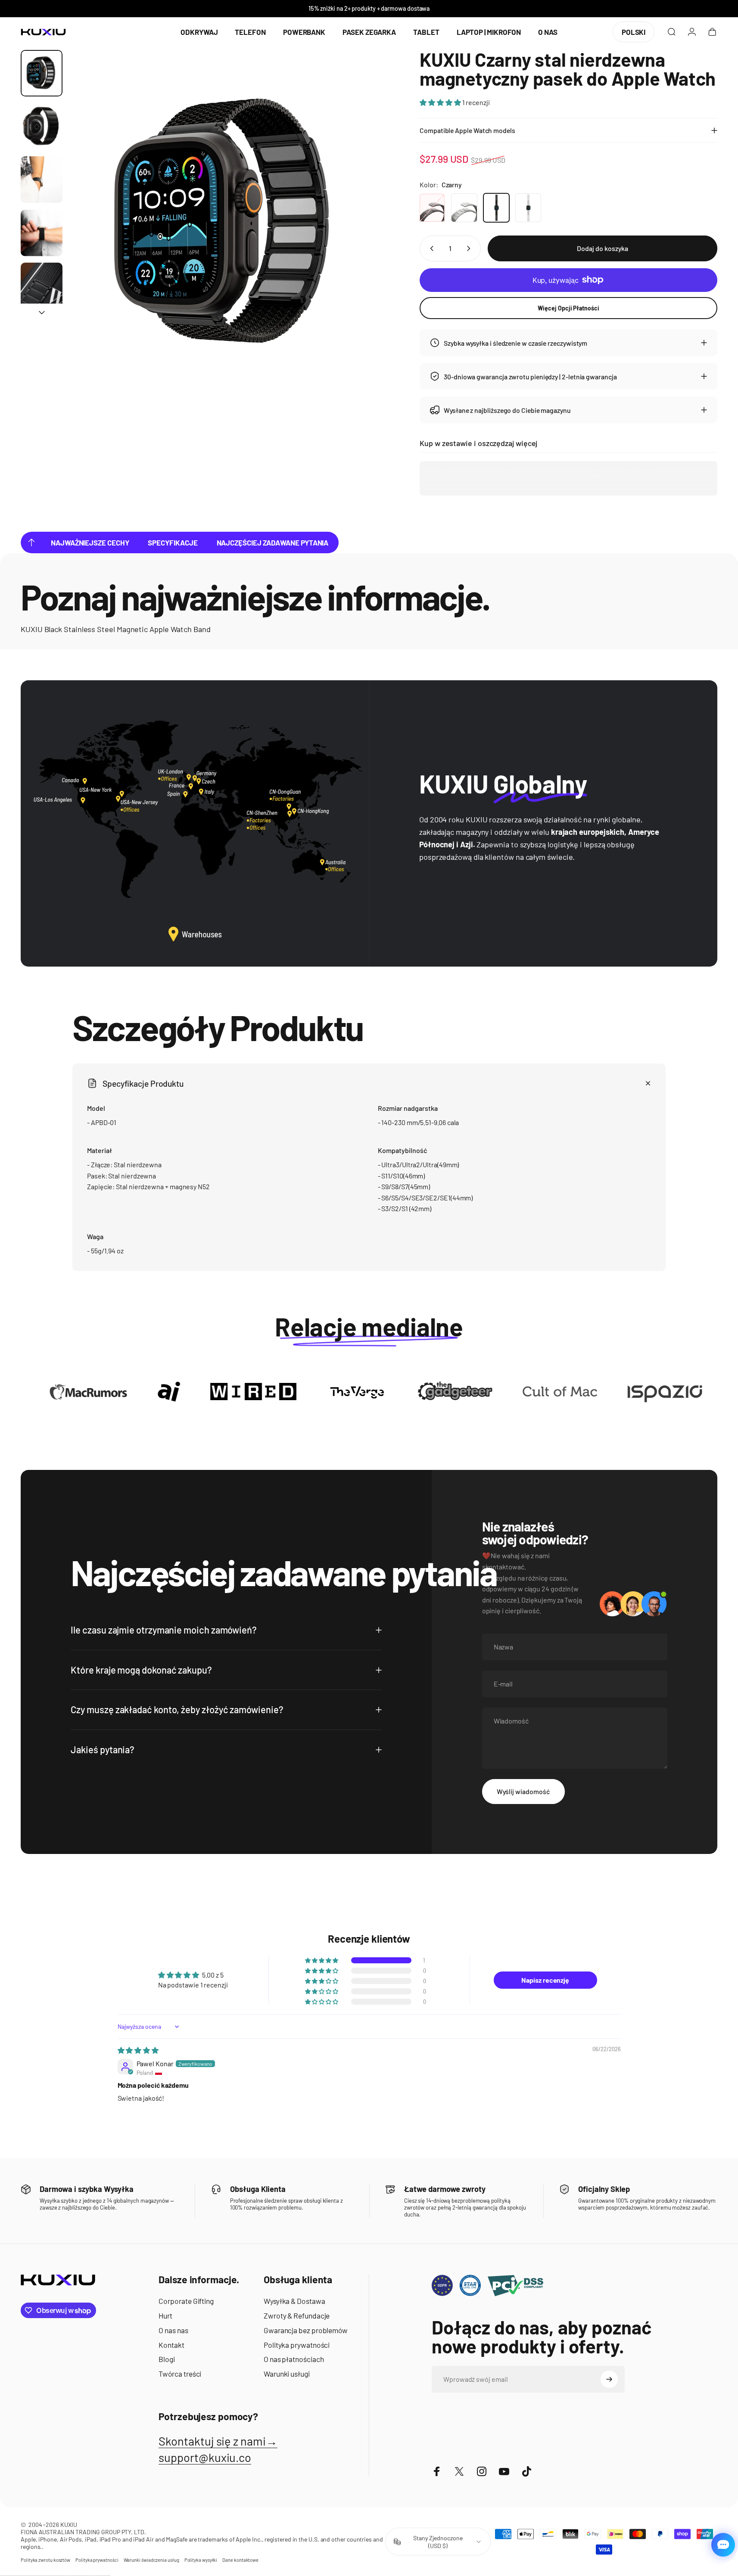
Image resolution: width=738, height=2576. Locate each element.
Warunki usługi (287, 2374)
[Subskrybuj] (609, 2379)
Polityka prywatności (297, 2345)
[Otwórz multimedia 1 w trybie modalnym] (227, 225)
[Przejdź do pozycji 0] (42, 73)
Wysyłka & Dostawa (294, 2301)
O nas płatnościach (294, 2359)
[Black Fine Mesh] (432, 208)
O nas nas (173, 2330)
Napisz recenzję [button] (545, 1979)
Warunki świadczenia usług (151, 2560)
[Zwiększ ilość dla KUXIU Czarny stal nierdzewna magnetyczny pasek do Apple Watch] (470, 248)
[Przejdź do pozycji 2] (42, 127)
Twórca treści (180, 2374)
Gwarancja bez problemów (306, 2330)
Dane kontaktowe (240, 2560)
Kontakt (171, 2345)
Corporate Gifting (186, 2301)
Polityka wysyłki (201, 2560)
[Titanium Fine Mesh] (464, 208)
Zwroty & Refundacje (297, 2316)
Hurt (165, 2316)
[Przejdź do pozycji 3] (42, 180)
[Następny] (362, 243)
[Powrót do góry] (31, 542)
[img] (138, 2050)
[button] (441, 102)
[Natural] (528, 208)
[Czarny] (496, 208)
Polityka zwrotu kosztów (45, 2560)
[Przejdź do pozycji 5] (42, 286)
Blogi (167, 2359)
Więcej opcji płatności (568, 308)
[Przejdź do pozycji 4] (42, 233)
